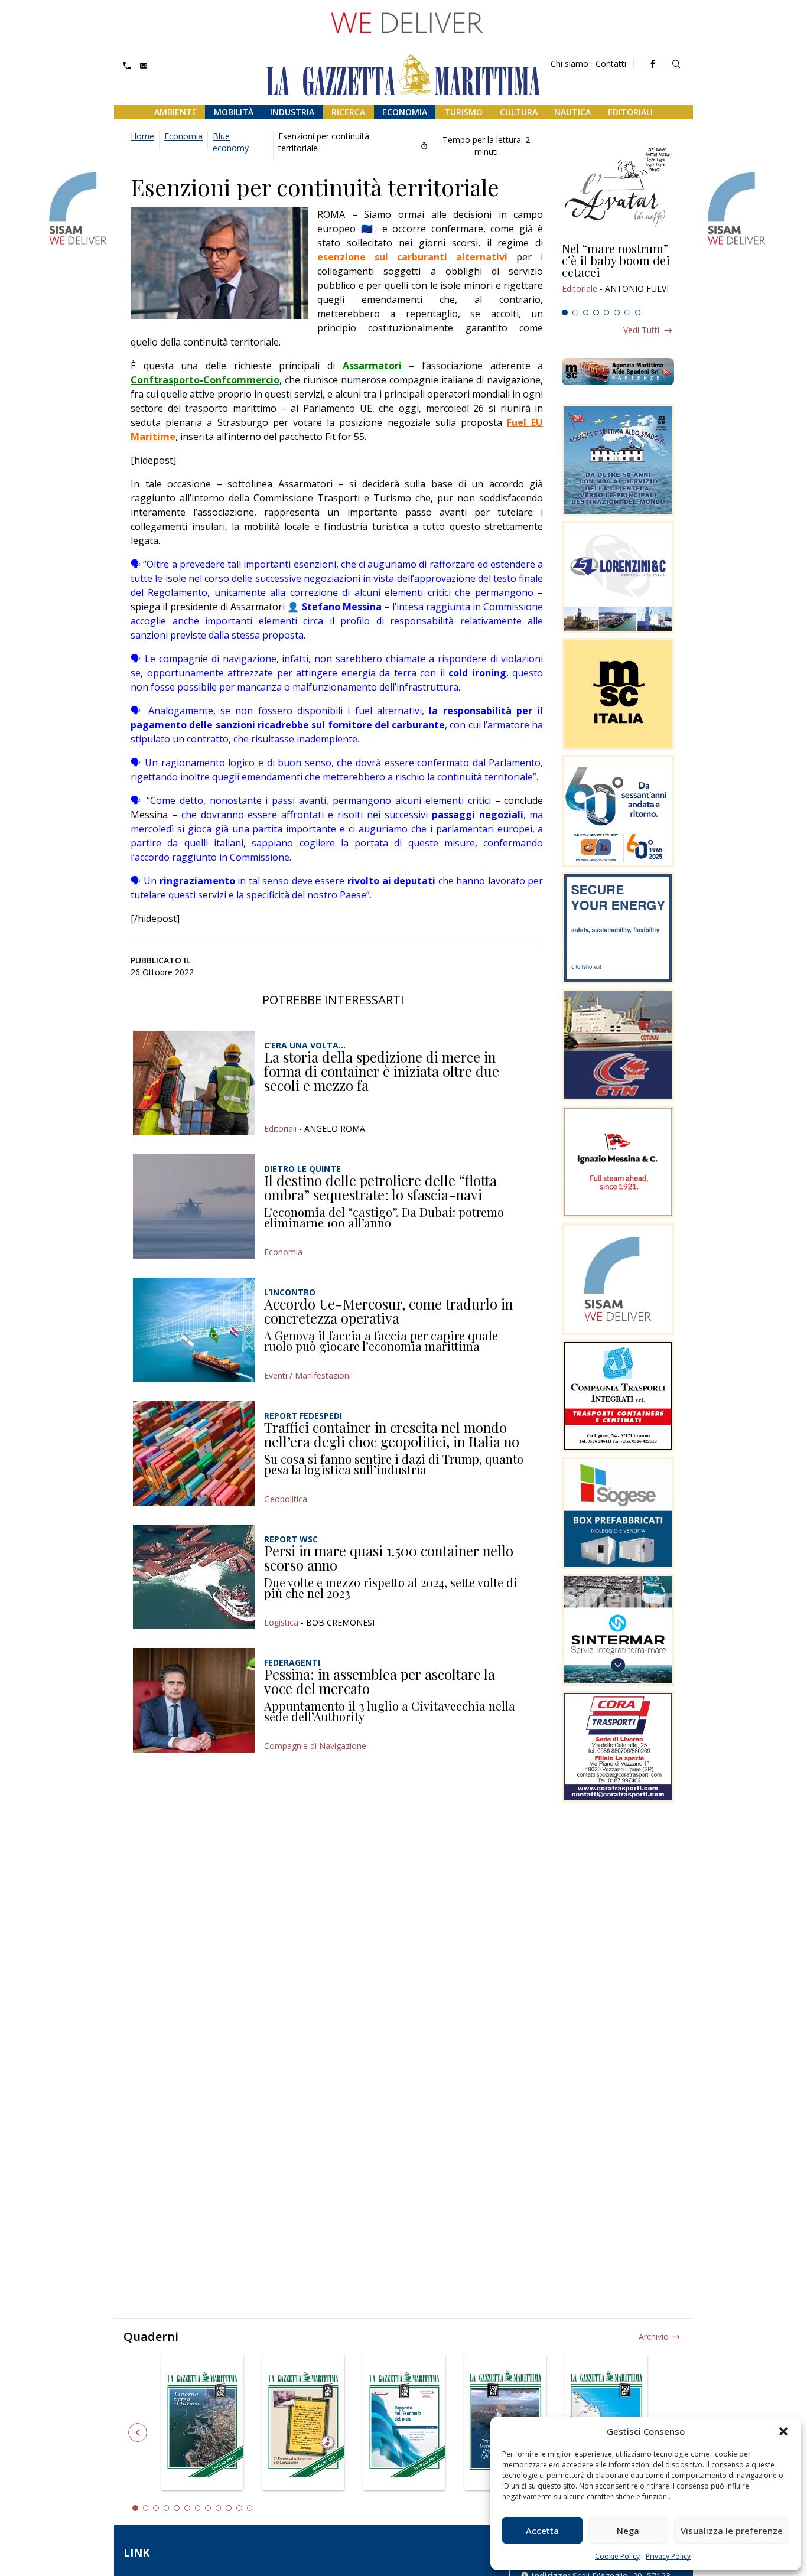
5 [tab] (607, 312)
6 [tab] (617, 312)
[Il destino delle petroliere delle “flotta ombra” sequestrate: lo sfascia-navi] (194, 1206)
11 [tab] (239, 2508)
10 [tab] (229, 2508)
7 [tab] (627, 312)
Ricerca (348, 112)
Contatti (611, 63)
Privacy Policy (668, 2556)
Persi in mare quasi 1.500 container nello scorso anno (389, 1558)
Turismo (463, 112)
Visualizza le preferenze (732, 2531)
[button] (783, 2431)
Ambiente (175, 112)
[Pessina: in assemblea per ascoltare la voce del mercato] (194, 1700)
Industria (292, 112)
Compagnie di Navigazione (315, 1746)
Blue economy (231, 142)
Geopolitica (286, 1499)
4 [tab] (596, 312)
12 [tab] (250, 2508)
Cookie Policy (617, 2556)
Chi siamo (570, 63)
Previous (138, 2432)
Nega (628, 2531)
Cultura (519, 112)
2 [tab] (575, 312)
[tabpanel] (618, 273)
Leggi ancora (618, 273)
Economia (405, 112)
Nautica (572, 112)
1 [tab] (565, 312)
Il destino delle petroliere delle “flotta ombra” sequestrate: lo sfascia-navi (380, 1187)
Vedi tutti (641, 330)
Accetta (542, 2531)
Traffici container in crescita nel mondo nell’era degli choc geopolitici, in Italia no (392, 1434)
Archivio (654, 2336)
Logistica (281, 1622)
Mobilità (234, 112)
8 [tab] (638, 312)
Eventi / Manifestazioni (307, 1375)
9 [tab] (219, 2508)
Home (142, 136)
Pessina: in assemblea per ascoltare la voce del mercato (380, 1681)
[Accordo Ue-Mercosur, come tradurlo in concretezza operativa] (194, 1330)
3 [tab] (586, 312)
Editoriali (630, 112)
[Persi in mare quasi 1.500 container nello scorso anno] (194, 1577)
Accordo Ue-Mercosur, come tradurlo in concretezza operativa (388, 1311)
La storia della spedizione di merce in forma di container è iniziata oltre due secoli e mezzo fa (382, 1071)
